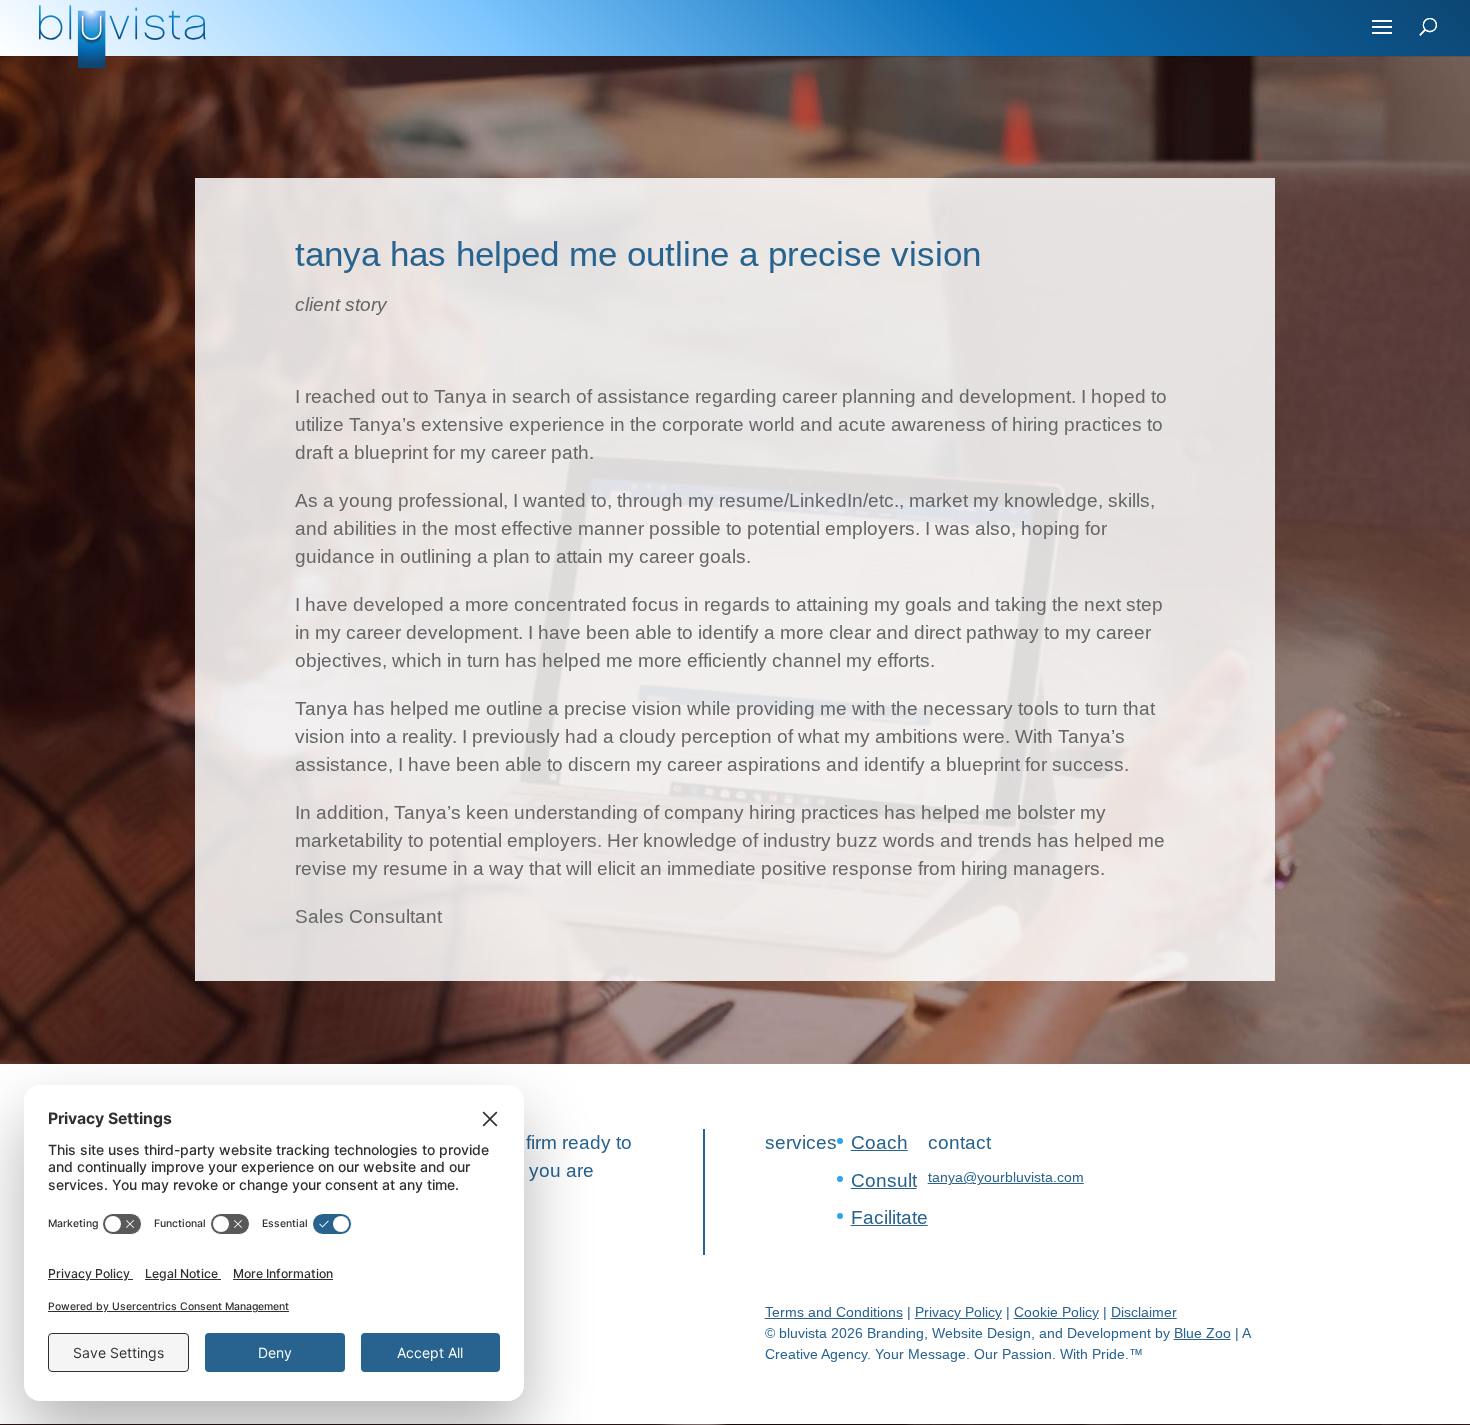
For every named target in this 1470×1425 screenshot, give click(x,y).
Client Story (341, 304)
